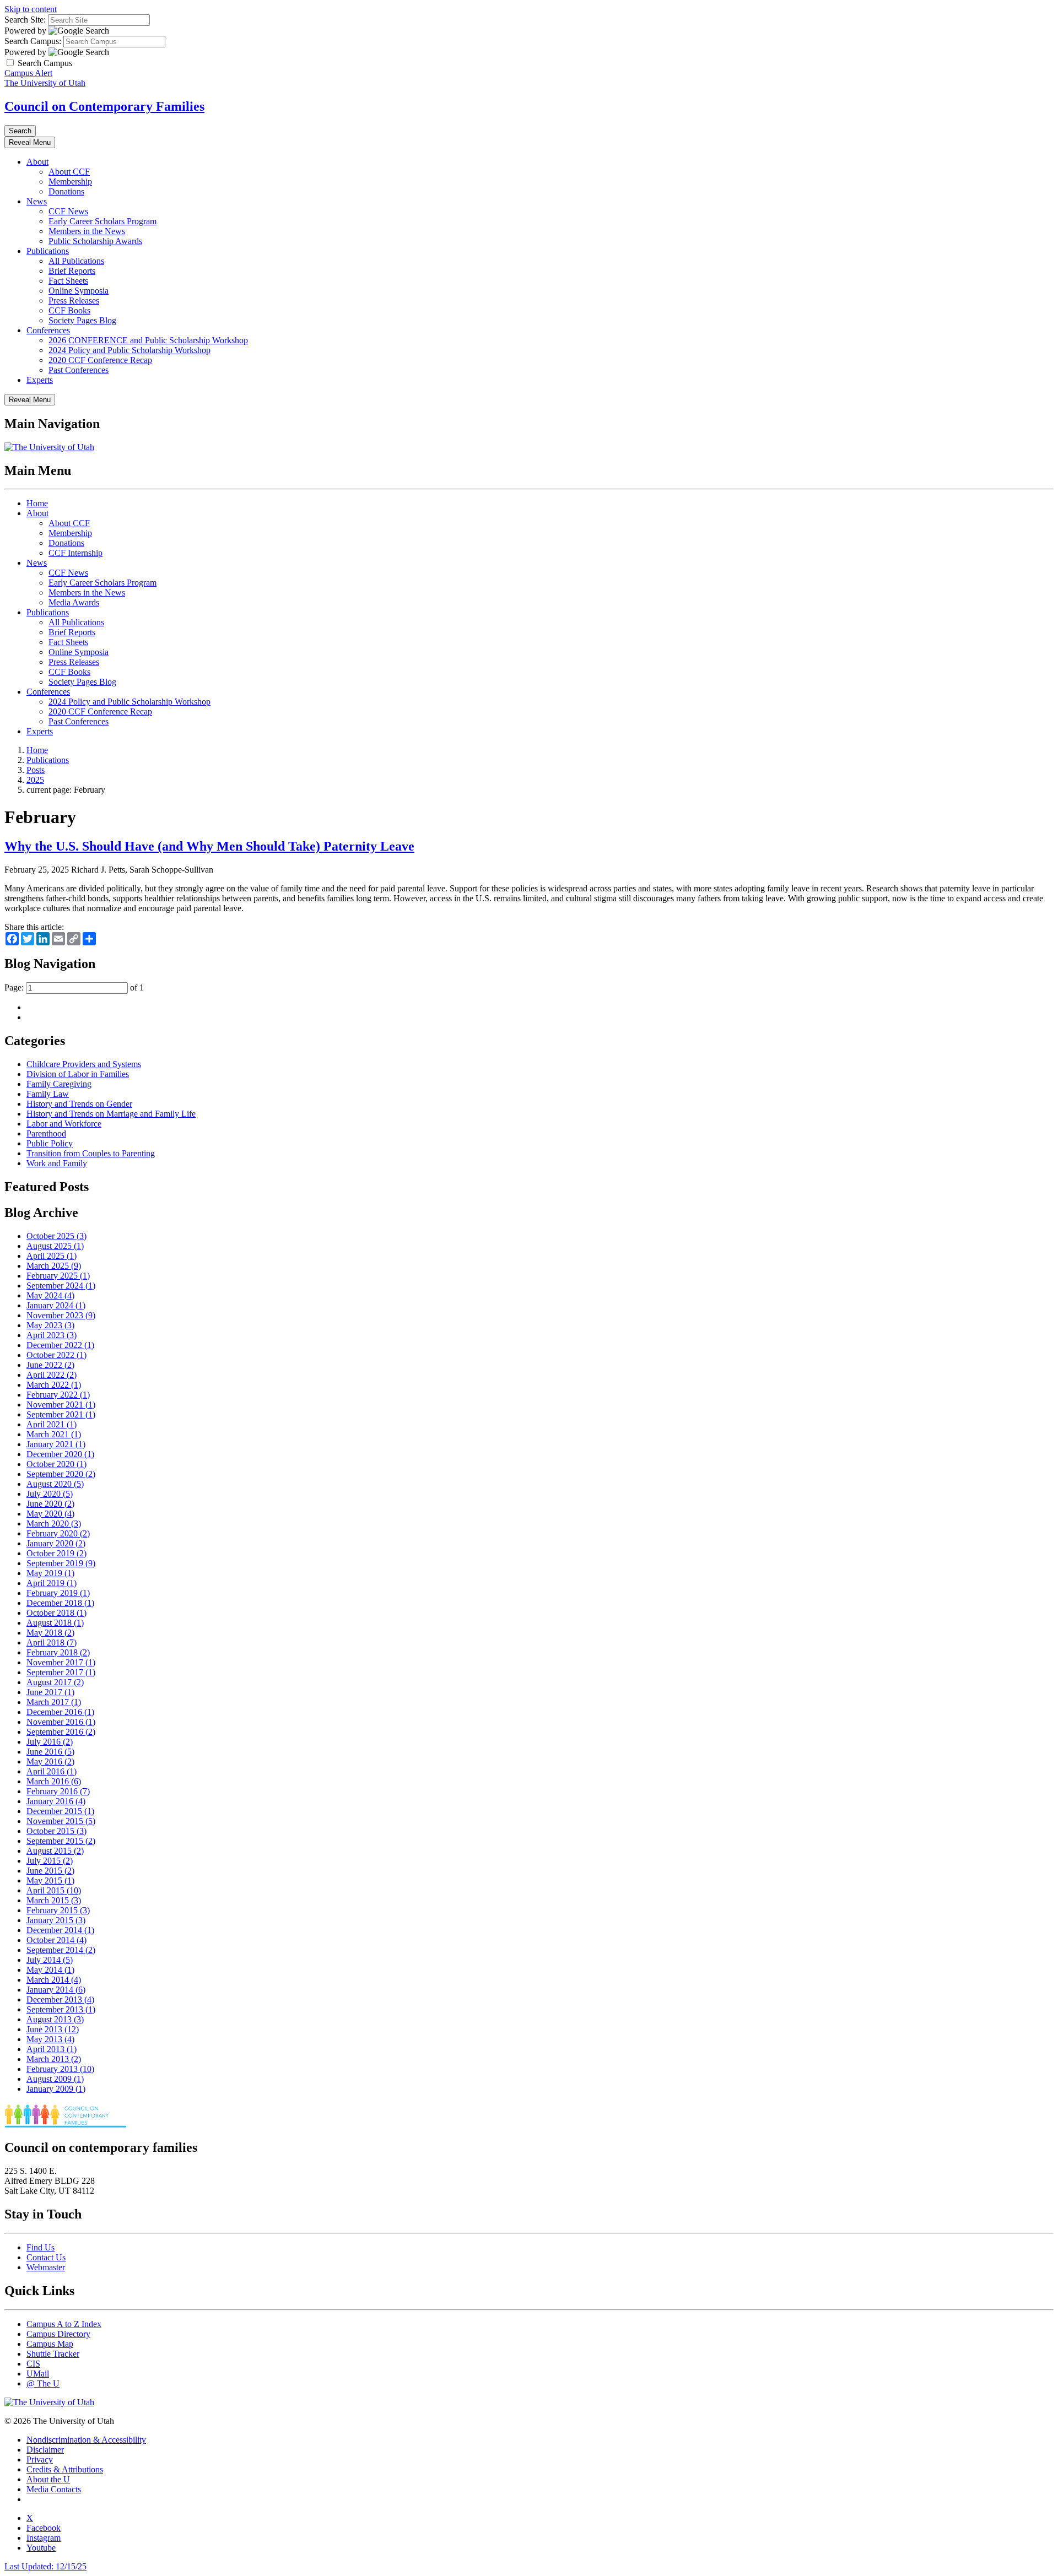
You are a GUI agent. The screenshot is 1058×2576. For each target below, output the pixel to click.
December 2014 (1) (60, 1930)
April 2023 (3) (52, 1335)
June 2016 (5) (50, 1752)
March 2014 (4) (54, 1980)
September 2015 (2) (61, 1841)
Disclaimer (45, 2450)
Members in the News (87, 231)
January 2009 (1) (56, 2089)
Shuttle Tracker (53, 2354)
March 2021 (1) (54, 1434)
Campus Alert (28, 73)
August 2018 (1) (55, 1623)
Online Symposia (79, 291)
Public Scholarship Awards (95, 241)
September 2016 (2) (61, 1732)
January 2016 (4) (56, 1801)
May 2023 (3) (50, 1325)
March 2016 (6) (54, 1781)
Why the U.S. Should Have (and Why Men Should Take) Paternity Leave (209, 846)
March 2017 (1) (54, 1702)
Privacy (40, 2459)
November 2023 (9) (61, 1315)
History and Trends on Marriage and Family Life (111, 1114)
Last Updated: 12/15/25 (45, 2566)
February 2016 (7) (58, 1791)
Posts (36, 770)
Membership (70, 182)
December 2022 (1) (60, 1345)
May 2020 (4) (50, 1514)
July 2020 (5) (50, 1494)
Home (37, 503)
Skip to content (31, 9)
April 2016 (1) (52, 1771)
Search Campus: (33, 41)
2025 (35, 780)
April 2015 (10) (54, 1890)
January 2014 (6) (56, 1990)
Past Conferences (79, 370)
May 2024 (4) (50, 1295)
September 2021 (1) (61, 1414)
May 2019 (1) (50, 1573)
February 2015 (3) (58, 1910)
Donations (66, 191)
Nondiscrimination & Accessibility (86, 2440)
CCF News (68, 211)
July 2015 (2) (50, 1861)
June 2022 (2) (50, 1365)
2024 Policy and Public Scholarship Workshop (129, 350)
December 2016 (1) (60, 1712)
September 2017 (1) (61, 1672)
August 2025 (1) (55, 1246)
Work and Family (57, 1163)
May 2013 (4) (50, 2039)
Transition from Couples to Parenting (91, 1153)
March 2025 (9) (54, 1266)
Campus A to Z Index (64, 2324)
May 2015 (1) (50, 1880)
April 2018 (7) (52, 1643)
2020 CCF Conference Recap (100, 360)
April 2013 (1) (52, 2049)
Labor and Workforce (64, 1124)
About (37, 162)
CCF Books (69, 310)
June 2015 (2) (50, 1871)
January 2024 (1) (56, 1305)
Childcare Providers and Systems (84, 1064)
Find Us (41, 2247)
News (37, 201)
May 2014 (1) (50, 1970)
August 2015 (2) (55, 1851)
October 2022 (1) (56, 1355)
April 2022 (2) (52, 1375)
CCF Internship (75, 553)
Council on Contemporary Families (104, 106)
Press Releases (74, 301)
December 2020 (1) (60, 1454)
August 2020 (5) (55, 1484)
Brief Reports (72, 271)
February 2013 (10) (60, 2069)
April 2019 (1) (52, 1583)
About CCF (69, 172)
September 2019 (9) (61, 1563)
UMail (38, 2374)
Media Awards (74, 602)
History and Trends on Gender (79, 1104)
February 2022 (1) (58, 1395)
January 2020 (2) (56, 1543)
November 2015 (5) (61, 1821)
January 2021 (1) (56, 1444)
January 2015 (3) (56, 1920)
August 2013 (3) (55, 2019)
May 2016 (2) (50, 1761)
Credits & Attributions (65, 2469)
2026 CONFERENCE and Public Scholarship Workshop (148, 340)
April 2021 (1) (52, 1424)
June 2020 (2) (50, 1504)
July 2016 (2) (50, 1742)
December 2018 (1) (60, 1603)
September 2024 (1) (61, 1286)
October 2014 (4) (56, 1940)
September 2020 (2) (61, 1474)
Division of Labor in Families (78, 1074)
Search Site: (25, 20)
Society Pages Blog (82, 320)
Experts (40, 380)
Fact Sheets (68, 281)
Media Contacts (54, 2489)
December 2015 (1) (60, 1811)
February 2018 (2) (58, 1652)
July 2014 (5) (50, 1960)
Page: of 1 (74, 987)
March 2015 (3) (54, 1900)
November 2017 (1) (61, 1662)
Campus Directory (58, 2334)
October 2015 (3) (56, 1831)
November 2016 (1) (61, 1722)
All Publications (76, 261)
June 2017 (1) (50, 1692)
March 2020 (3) (54, 1524)
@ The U (43, 2383)
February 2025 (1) (58, 1276)
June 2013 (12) (53, 2029)
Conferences (48, 330)
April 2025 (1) (52, 1256)
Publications (48, 251)
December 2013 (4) (60, 1999)
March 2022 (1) (54, 1385)
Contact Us (46, 2257)
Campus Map (50, 2344)
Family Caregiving (59, 1084)
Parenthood (46, 1133)
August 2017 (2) (55, 1682)
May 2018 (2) (50, 1633)
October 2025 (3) (56, 1236)
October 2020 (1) (56, 1464)
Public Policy (50, 1143)
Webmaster (46, 2267)
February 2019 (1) (58, 1593)
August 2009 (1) (55, 2079)
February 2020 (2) (58, 1533)
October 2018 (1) (56, 1613)
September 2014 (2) (61, 1950)
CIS (33, 2364)
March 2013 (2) (54, 2059)
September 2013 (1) (61, 2009)
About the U (48, 2479)
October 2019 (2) (56, 1553)
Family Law (48, 1094)
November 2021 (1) (61, 1405)
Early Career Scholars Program (102, 221)
